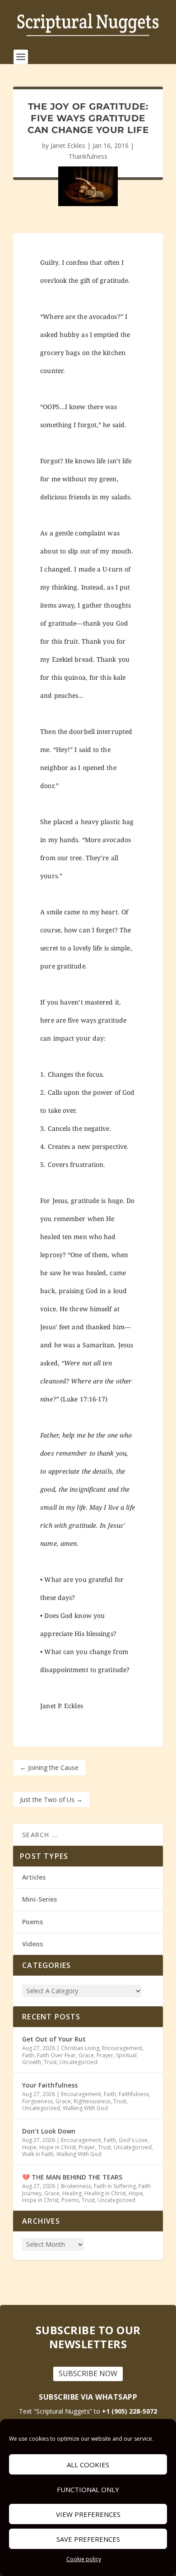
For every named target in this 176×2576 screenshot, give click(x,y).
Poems (32, 1922)
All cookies (88, 2465)
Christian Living (80, 2048)
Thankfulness (88, 156)
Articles (34, 1877)
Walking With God (85, 2108)
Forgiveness (37, 2101)
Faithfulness (134, 2094)
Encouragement (122, 2048)
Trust (50, 2062)
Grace (86, 2055)
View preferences (88, 2514)
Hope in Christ (58, 2147)
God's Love (133, 2140)
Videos (32, 1944)
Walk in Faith (38, 2154)
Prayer (105, 2055)
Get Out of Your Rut (54, 2039)
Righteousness (92, 2101)
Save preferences (88, 2539)
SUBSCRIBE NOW (88, 2373)
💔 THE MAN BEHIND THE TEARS (73, 2177)
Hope (29, 2147)
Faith (28, 2055)
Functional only (88, 2489)
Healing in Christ (105, 2193)
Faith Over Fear (56, 2055)
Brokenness (76, 2186)
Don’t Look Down (49, 2131)
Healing (72, 2193)
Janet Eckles (68, 145)
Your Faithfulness (50, 2085)
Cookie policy (84, 2559)
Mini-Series (39, 1899)
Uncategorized (79, 2062)
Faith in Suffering (115, 2186)
